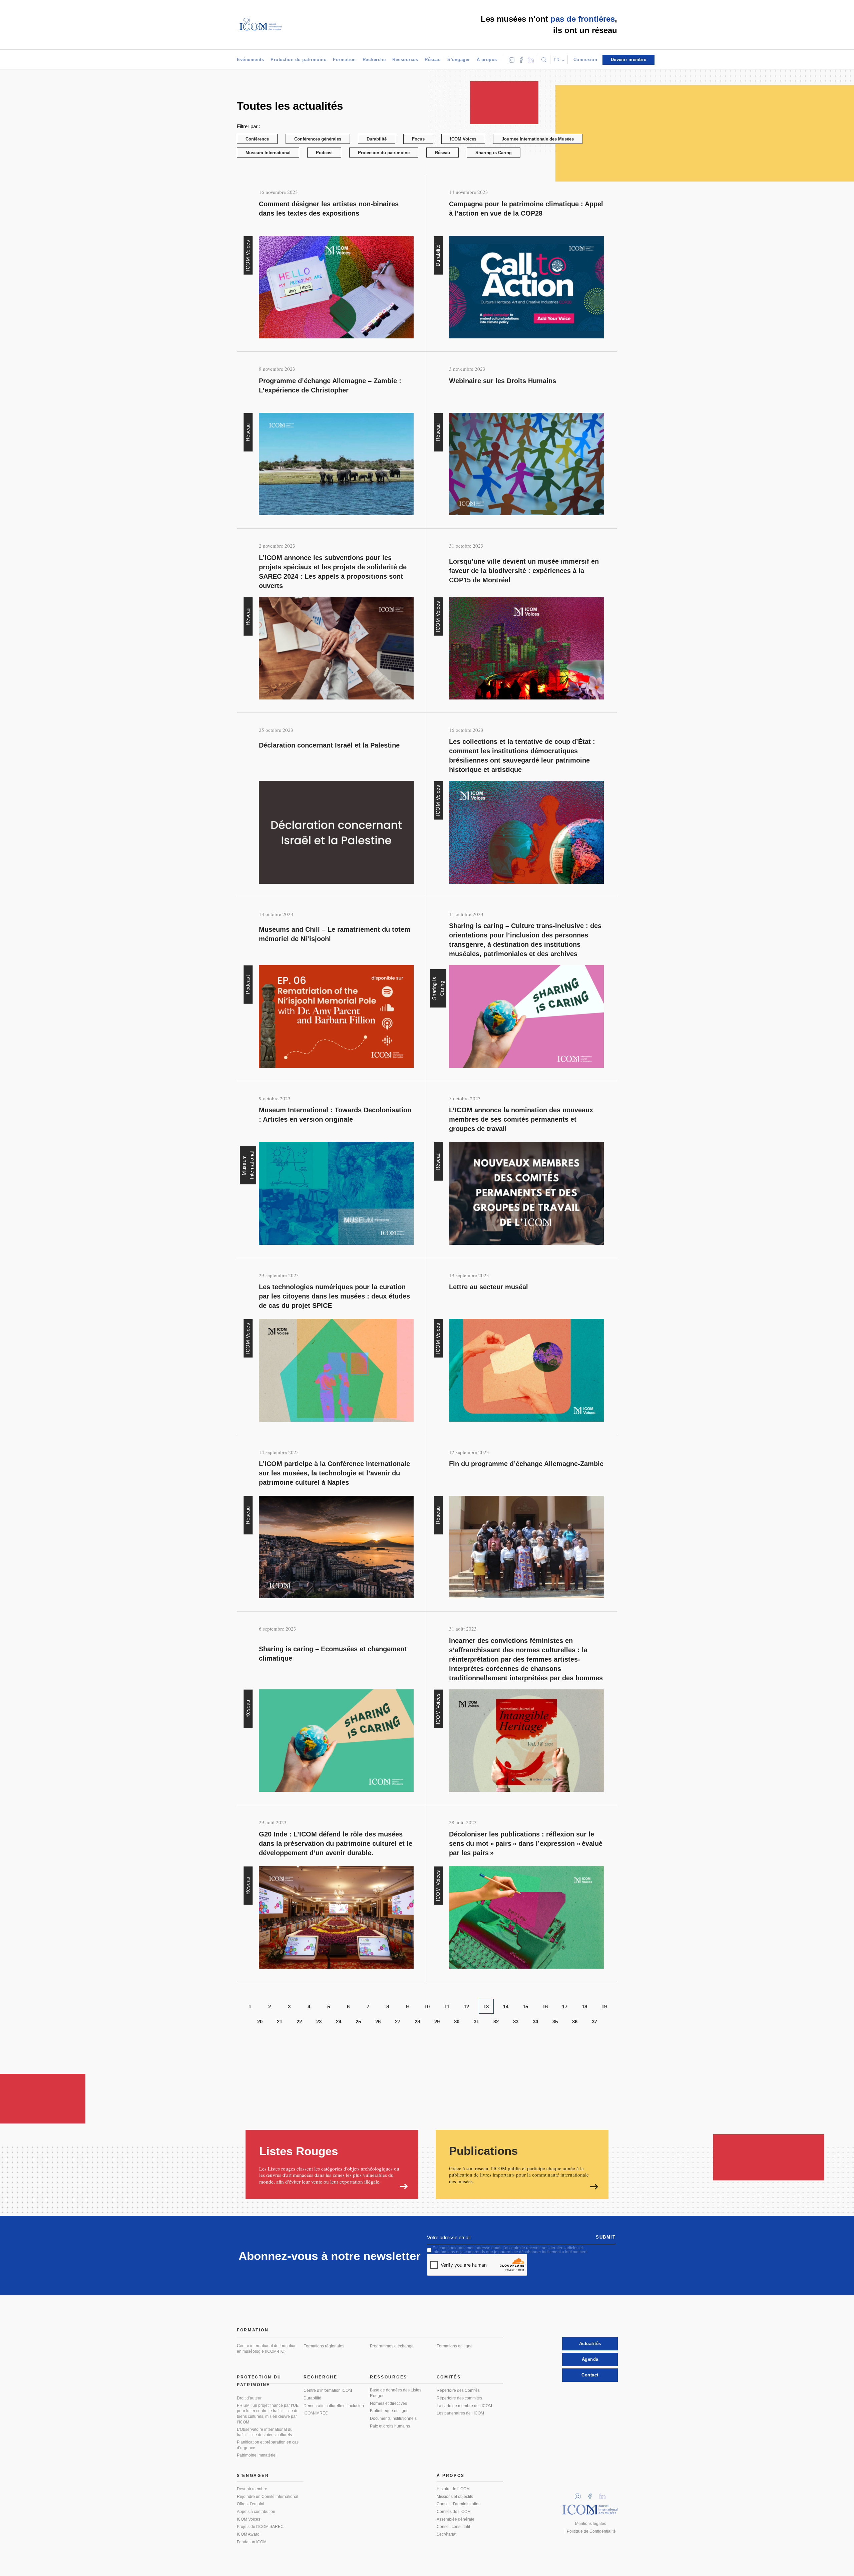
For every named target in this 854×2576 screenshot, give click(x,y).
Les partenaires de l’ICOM (460, 2413)
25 (358, 2022)
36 (575, 2022)
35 (555, 2022)
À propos (487, 60)
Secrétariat (447, 2534)
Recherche (374, 60)
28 (417, 2022)
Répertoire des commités (459, 2398)
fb (592, 2494)
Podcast (324, 153)
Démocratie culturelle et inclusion (334, 2406)
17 (565, 2007)
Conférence (257, 139)
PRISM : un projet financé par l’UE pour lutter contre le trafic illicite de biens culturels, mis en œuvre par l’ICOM (268, 2414)
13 (486, 2007)
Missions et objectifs (455, 2497)
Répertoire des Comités (458, 2390)
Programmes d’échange (392, 2346)
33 (516, 2022)
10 (427, 2007)
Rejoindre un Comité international (268, 2497)
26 (378, 2022)
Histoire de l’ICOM (453, 2489)
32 (496, 2022)
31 (476, 2022)
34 (535, 2022)
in (580, 2494)
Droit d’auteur (249, 2398)
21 (280, 2022)
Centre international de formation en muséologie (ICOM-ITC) (267, 2349)
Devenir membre (252, 2489)
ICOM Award (248, 2534)
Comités (449, 2377)
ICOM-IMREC (316, 2413)
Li (605, 2494)
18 (584, 2007)
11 (447, 2007)
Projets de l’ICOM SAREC (260, 2527)
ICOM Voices (463, 139)
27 (398, 2022)
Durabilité (377, 139)
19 (604, 2007)
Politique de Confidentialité (591, 2531)
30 (457, 2022)
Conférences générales (318, 139)
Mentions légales (591, 2524)
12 (466, 2007)
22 (299, 2022)
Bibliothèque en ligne (389, 2411)
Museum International (268, 153)
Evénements (250, 60)
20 (260, 2022)
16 (545, 2007)
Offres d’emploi (251, 2504)
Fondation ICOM (252, 2542)
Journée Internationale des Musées (538, 139)
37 (594, 2022)
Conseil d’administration (459, 2504)
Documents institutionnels (393, 2418)
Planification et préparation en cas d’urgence (268, 2445)
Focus (418, 139)
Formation (344, 60)
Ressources (405, 60)
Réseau (433, 60)
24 (339, 2022)
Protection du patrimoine (298, 60)
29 (437, 2022)
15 (525, 2007)
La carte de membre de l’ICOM (464, 2406)
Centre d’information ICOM (328, 2390)
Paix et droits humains (390, 2426)
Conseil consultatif (453, 2527)
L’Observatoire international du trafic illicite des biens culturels (265, 2432)
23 (319, 2022)
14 (506, 2007)
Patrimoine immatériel (257, 2455)
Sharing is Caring (494, 153)
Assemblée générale (456, 2519)
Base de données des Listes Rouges (396, 2393)
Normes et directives (388, 2403)
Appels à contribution (256, 2512)
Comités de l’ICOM (454, 2512)
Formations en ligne (455, 2346)
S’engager (459, 60)
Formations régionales (324, 2346)
